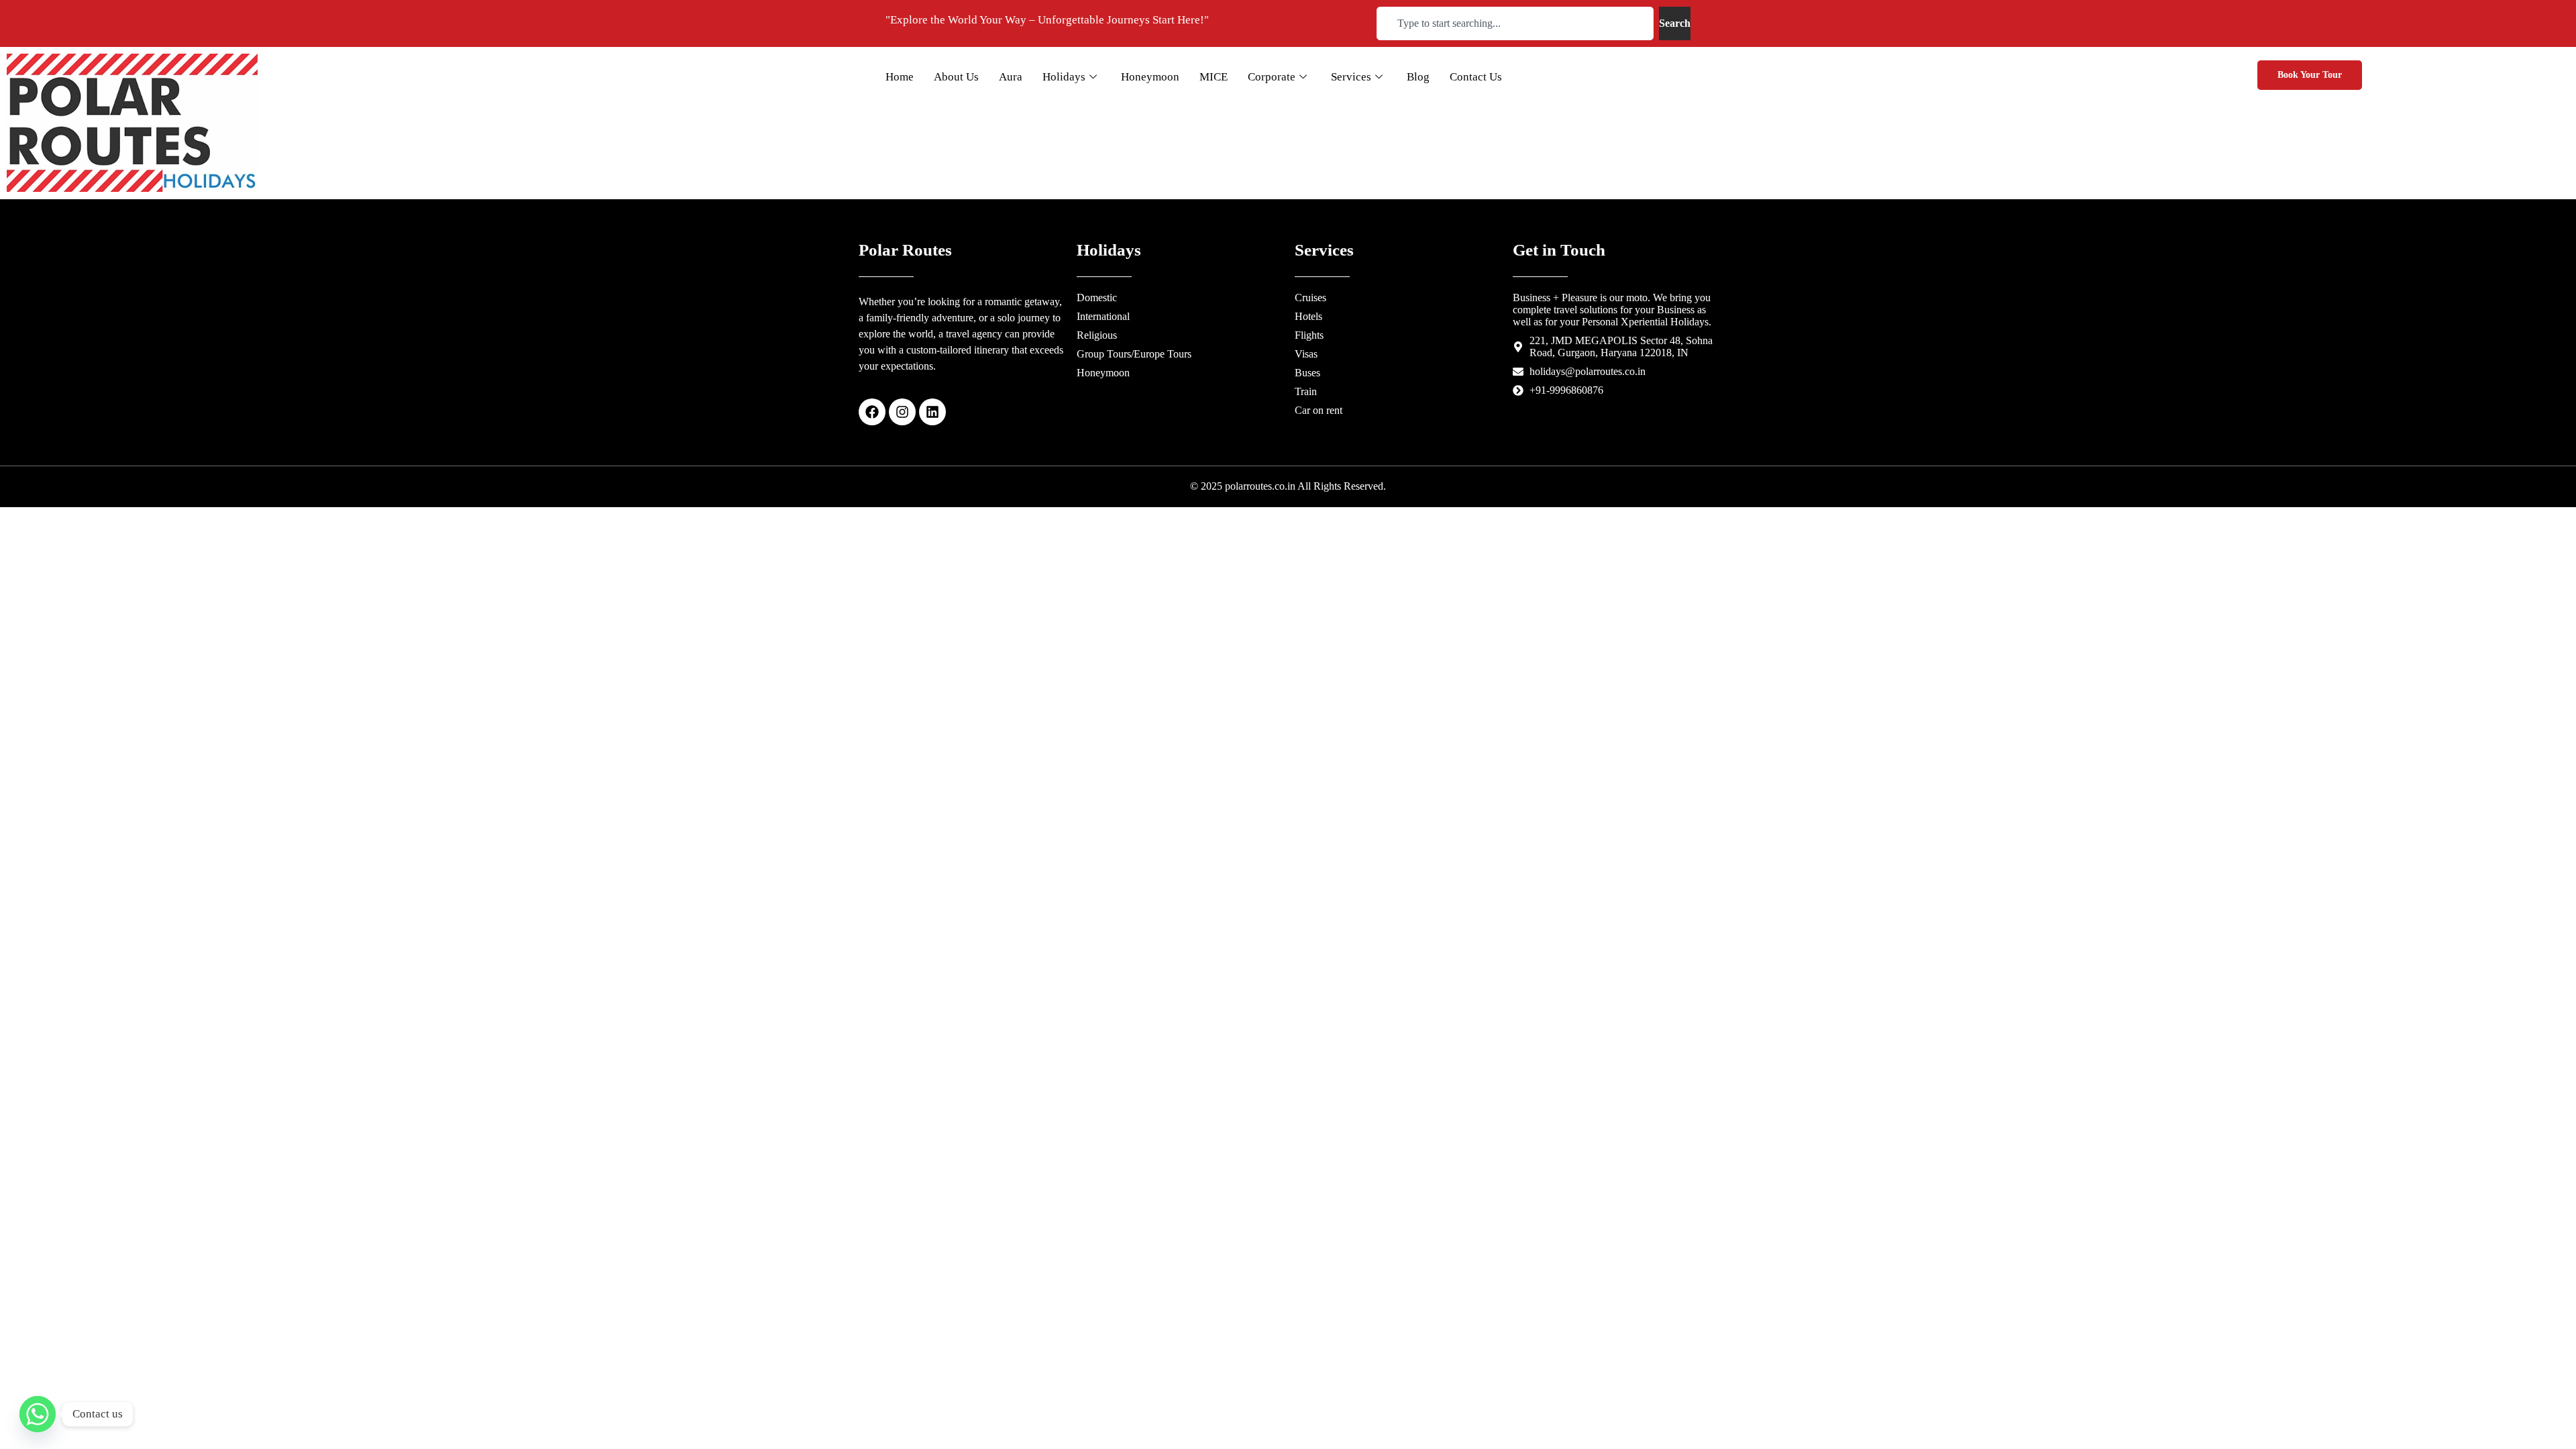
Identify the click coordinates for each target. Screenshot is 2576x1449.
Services (1351, 77)
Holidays (1064, 77)
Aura (1011, 77)
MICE (1214, 77)
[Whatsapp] (38, 1414)
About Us (956, 77)
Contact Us (1476, 77)
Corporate (1272, 77)
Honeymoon (1150, 77)
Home (900, 77)
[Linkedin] (932, 412)
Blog (1418, 77)
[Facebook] (872, 412)
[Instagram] (902, 412)
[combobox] (1515, 23)
